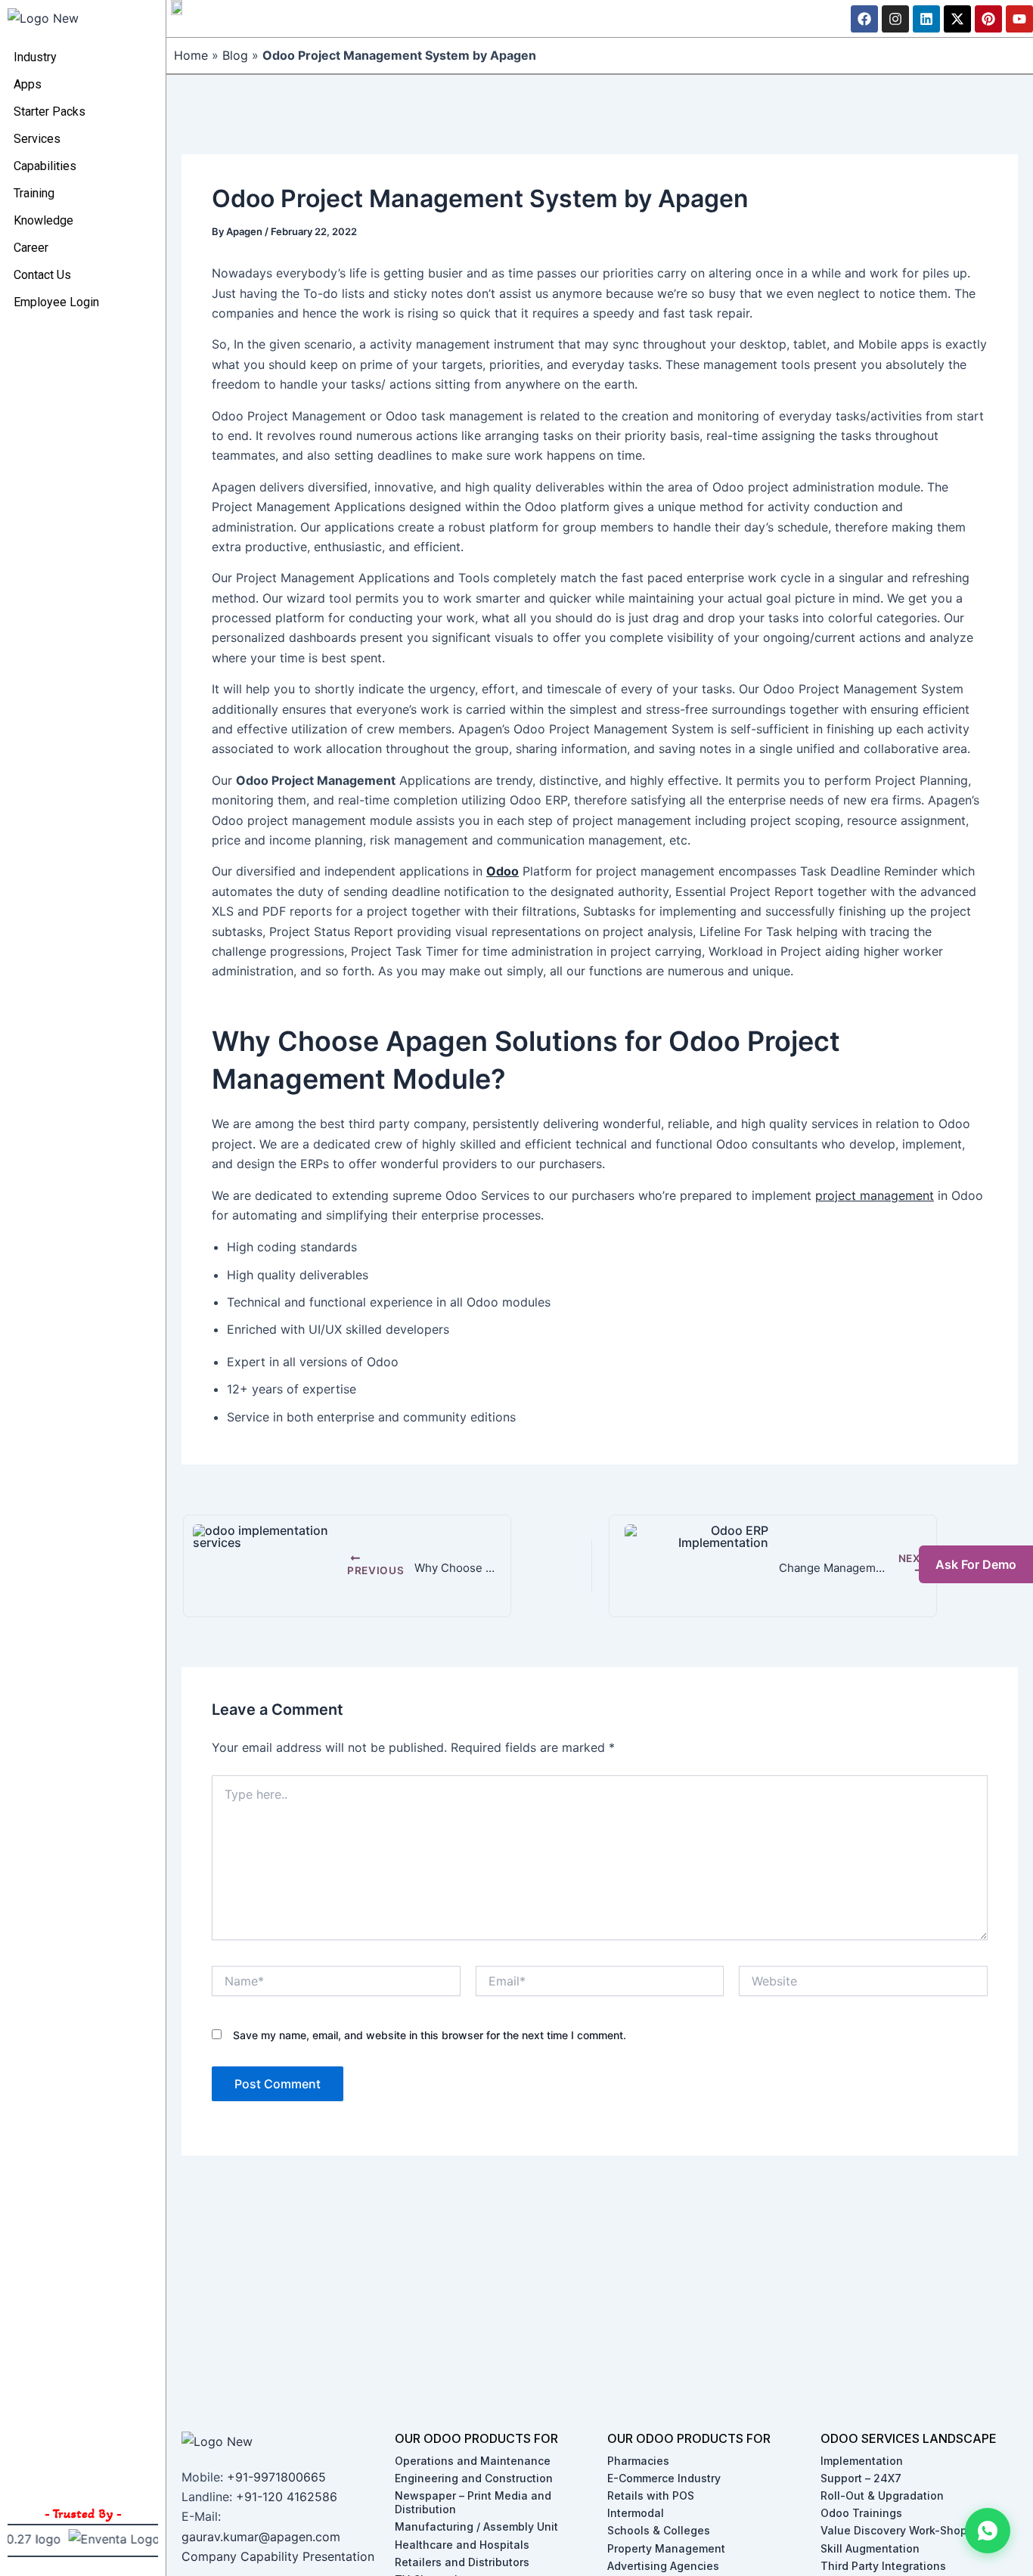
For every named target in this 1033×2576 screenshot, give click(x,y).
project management (875, 1195)
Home (191, 55)
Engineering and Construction (474, 2478)
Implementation (862, 2461)
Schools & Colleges (659, 2530)
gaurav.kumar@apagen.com (261, 2537)
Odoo (503, 871)
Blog (235, 55)
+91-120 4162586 (287, 2497)
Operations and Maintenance (473, 2461)
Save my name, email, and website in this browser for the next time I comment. (430, 2035)
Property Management (666, 2548)
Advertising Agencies (663, 2566)
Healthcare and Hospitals (462, 2545)
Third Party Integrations (883, 2566)
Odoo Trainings (861, 2513)
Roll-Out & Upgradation (882, 2495)
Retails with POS (651, 2495)
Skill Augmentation (870, 2548)
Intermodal (636, 2513)
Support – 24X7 (861, 2478)
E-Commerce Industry (664, 2478)
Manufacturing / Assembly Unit (476, 2526)
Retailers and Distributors (462, 2562)
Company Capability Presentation (278, 2556)
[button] (988, 2531)
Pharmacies (638, 2461)
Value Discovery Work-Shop (894, 2530)
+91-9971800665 (276, 2477)
